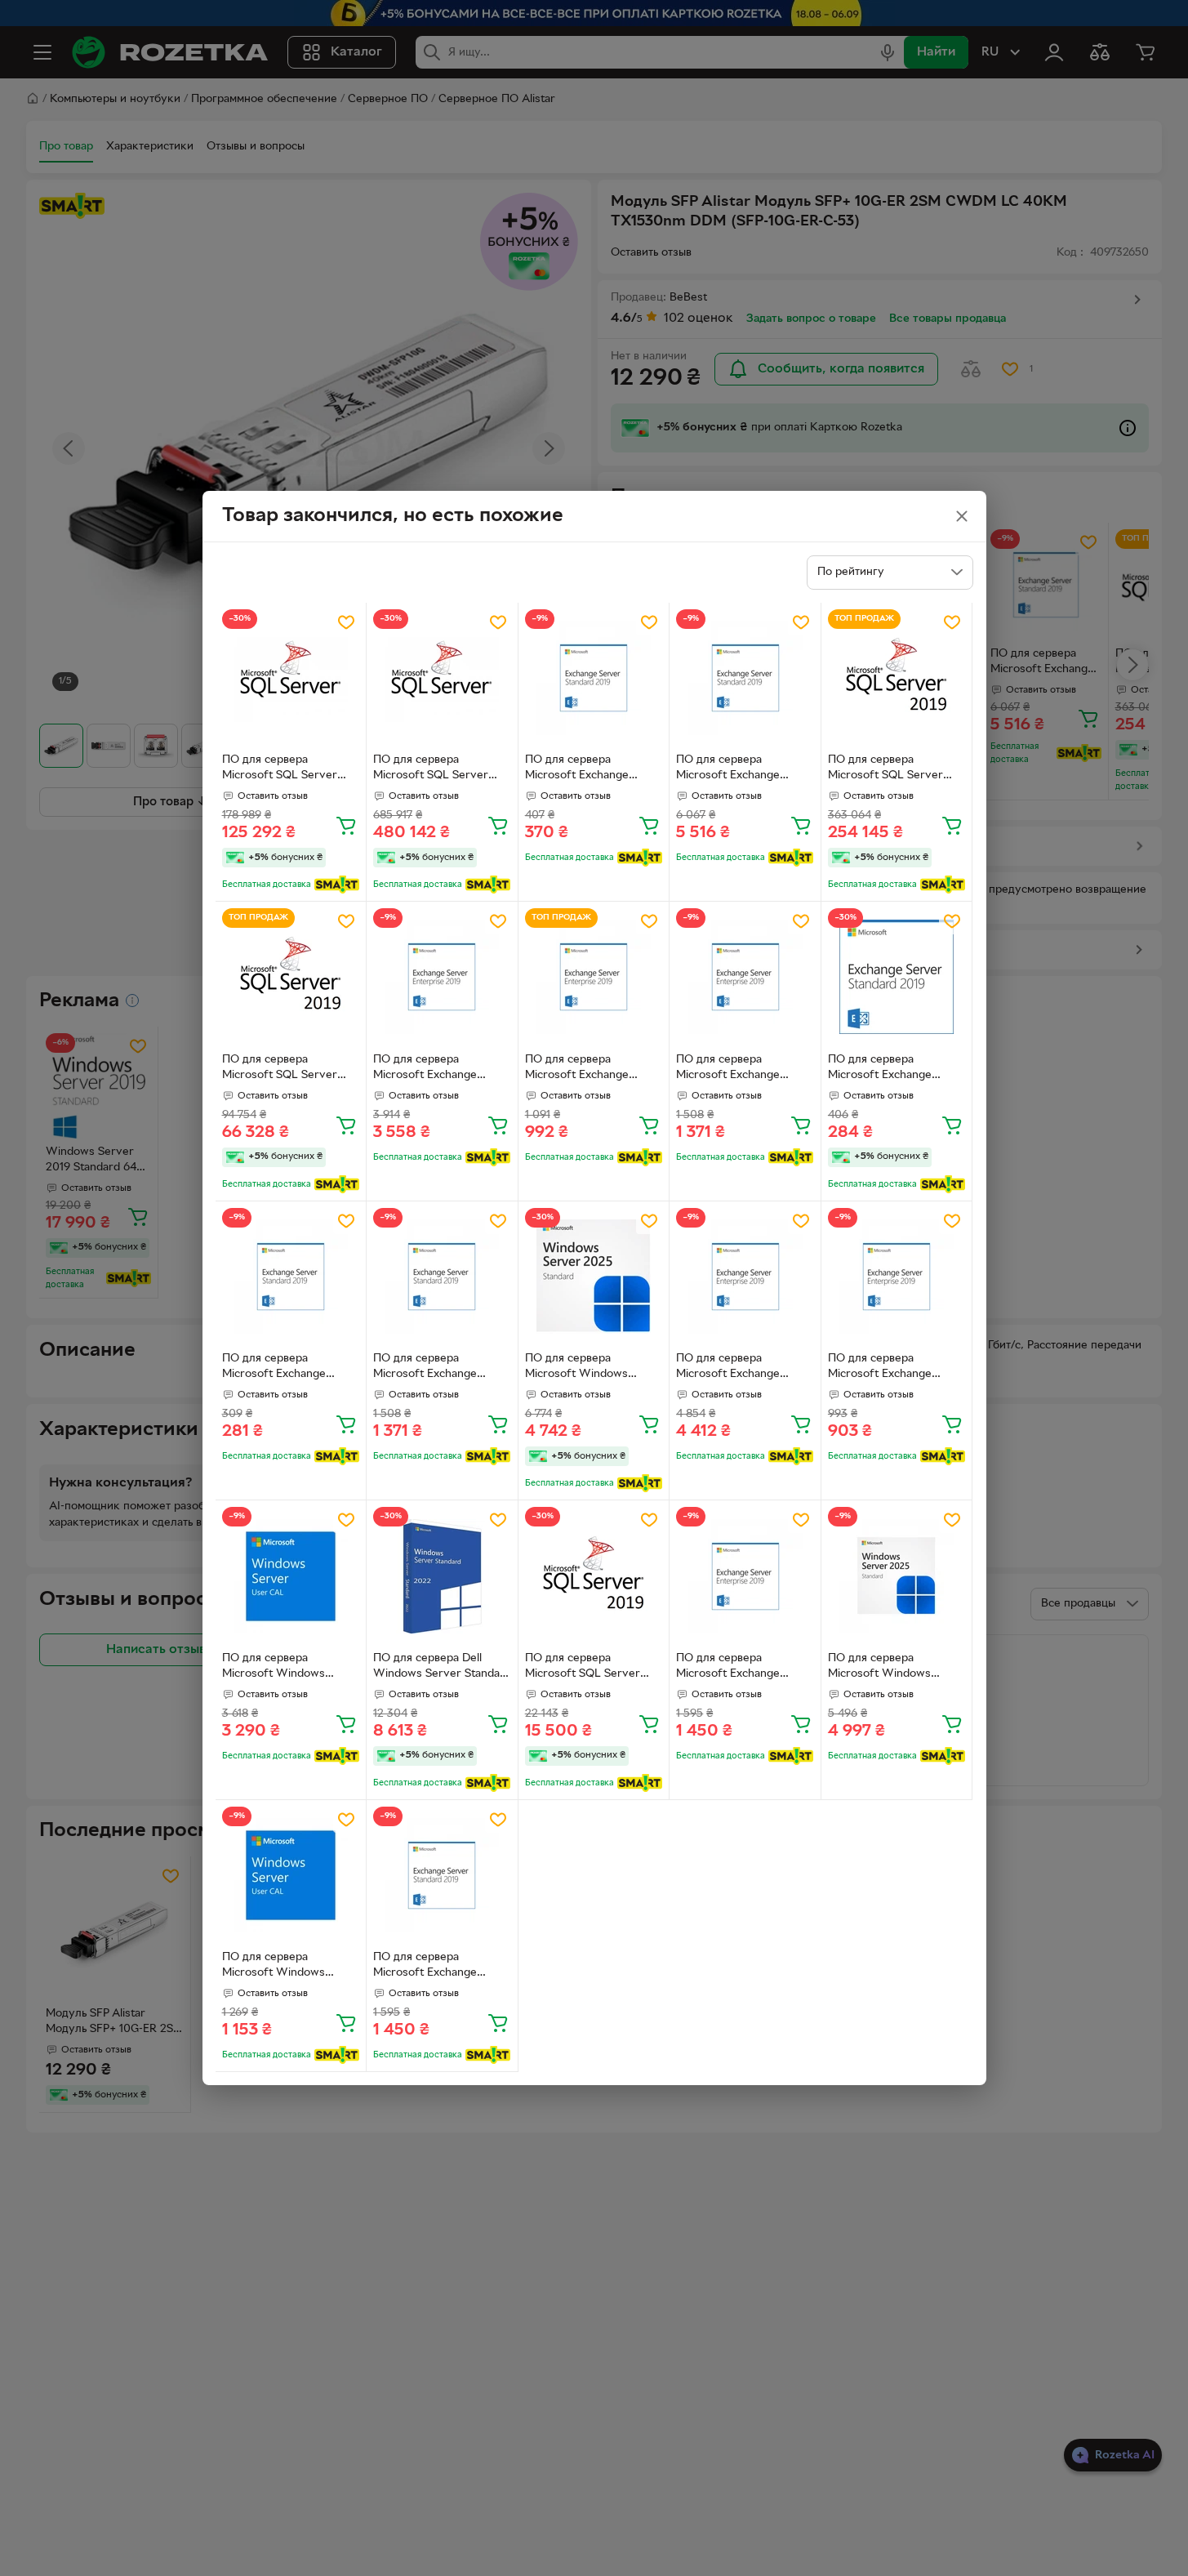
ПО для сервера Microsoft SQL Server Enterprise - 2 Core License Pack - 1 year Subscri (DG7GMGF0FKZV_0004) (440, 769)
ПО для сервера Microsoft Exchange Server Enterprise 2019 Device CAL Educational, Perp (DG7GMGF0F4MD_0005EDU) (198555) (897, 1368)
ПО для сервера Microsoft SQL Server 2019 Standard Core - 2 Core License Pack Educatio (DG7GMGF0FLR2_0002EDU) (289, 1069)
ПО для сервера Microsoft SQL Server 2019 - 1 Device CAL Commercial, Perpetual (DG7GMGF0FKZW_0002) (594, 1668)
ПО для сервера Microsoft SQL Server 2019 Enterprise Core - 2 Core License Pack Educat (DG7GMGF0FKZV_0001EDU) (896, 769)
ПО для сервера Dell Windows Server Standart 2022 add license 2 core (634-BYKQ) (441, 1668)
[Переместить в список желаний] (346, 622)
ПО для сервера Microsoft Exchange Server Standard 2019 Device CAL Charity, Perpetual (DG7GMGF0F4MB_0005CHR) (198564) (438, 1368)
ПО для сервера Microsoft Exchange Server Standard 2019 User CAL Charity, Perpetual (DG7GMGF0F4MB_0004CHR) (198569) (438, 1967)
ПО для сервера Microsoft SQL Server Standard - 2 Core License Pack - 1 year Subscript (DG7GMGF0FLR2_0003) (290, 769)
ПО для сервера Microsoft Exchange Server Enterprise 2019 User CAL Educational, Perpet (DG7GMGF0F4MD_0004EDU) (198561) (594, 1069)
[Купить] (346, 825)
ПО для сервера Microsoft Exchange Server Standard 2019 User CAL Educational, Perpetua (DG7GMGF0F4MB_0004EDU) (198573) (593, 769)
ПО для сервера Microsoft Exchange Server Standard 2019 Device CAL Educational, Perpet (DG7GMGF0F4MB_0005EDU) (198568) (290, 1368)
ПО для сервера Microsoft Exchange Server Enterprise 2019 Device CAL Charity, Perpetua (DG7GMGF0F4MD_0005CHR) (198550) (741, 1069)
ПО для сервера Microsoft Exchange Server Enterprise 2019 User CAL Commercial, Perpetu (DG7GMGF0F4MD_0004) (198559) (743, 1368)
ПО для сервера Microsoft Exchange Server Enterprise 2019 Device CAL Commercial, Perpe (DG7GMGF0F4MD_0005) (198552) (440, 1069)
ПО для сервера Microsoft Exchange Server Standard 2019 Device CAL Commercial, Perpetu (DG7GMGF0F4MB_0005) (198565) (743, 769)
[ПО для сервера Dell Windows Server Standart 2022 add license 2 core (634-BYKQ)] (442, 1576)
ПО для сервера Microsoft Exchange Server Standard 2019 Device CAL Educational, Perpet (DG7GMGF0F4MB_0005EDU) (896, 1069)
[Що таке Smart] (337, 885)
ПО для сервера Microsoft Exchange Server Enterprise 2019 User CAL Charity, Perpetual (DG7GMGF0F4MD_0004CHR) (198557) (741, 1668)
